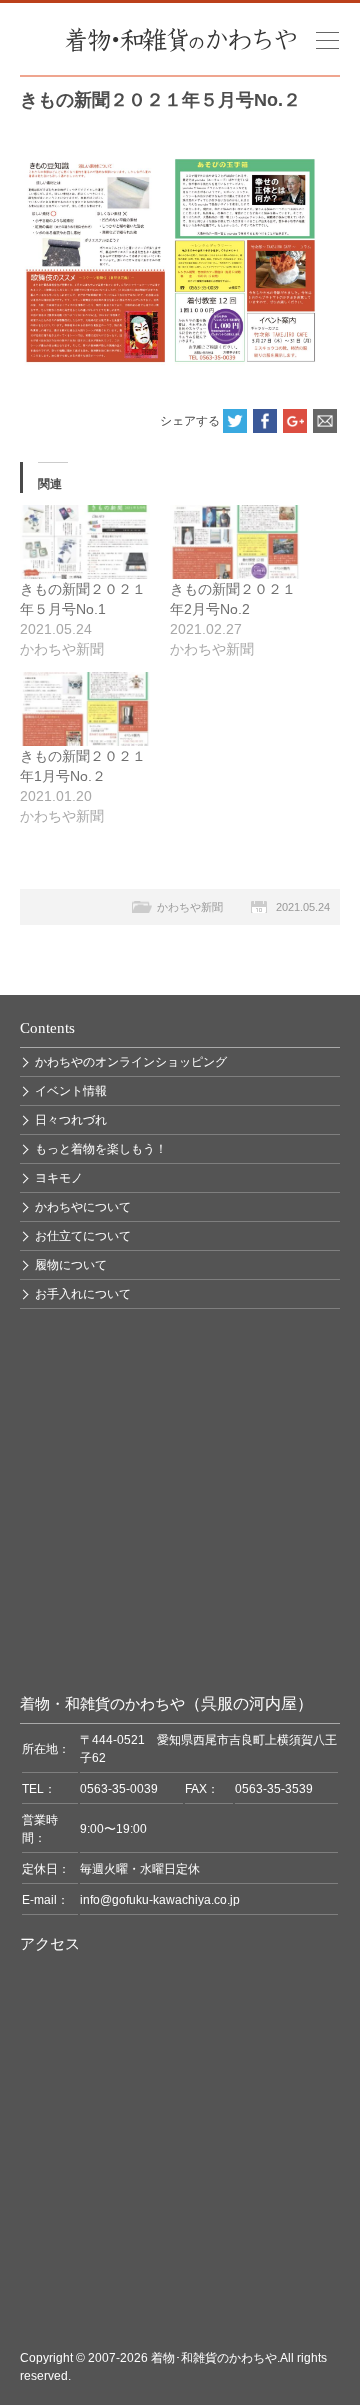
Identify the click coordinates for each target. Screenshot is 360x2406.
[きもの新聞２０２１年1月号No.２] (85, 709)
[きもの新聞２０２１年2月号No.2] (235, 542)
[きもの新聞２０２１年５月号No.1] (85, 542)
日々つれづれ (71, 1120)
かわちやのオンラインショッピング (131, 1062)
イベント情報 (71, 1091)
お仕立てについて (83, 1236)
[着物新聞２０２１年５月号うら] (170, 165)
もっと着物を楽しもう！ (101, 1149)
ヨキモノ (59, 1178)
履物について (71, 1265)
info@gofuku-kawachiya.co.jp (160, 1900)
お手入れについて (83, 1294)
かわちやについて (83, 1207)
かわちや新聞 (190, 907)
